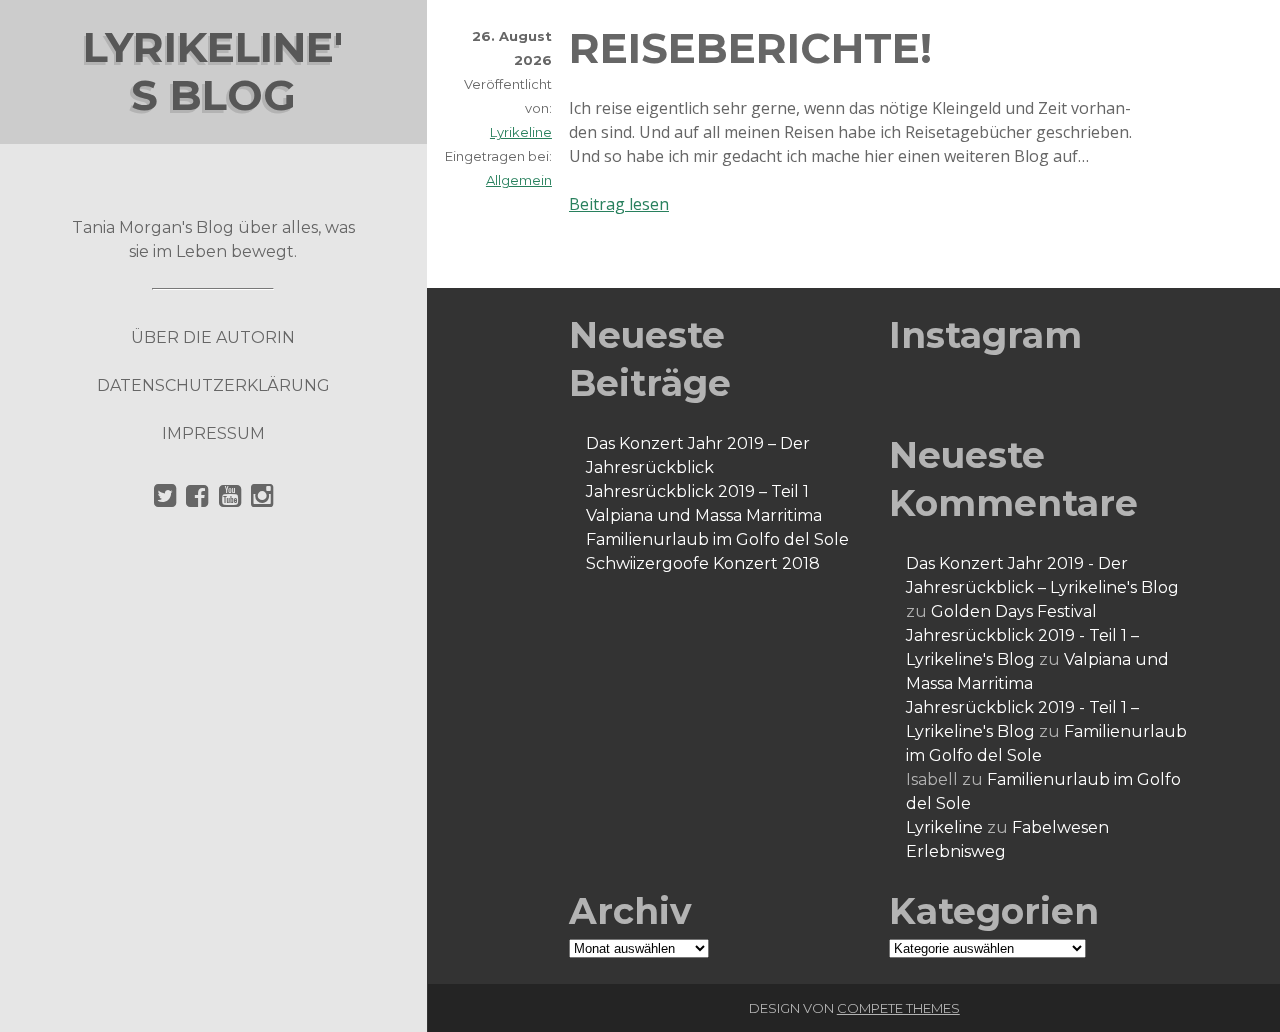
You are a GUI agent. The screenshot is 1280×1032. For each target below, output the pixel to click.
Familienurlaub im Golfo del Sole (717, 539)
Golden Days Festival (1014, 611)
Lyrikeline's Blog (213, 71)
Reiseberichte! (750, 48)
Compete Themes (898, 1008)
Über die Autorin (213, 337)
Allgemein (519, 180)
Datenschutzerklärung (213, 385)
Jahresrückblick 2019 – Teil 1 (697, 491)
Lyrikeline (521, 132)
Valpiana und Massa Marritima (704, 515)
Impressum (213, 433)
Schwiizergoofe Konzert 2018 (703, 563)
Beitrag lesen (619, 204)
